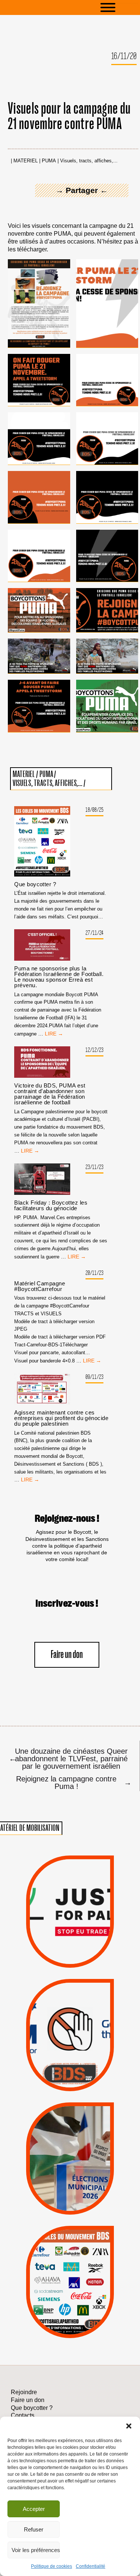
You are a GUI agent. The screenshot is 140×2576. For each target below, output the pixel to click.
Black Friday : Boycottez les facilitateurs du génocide (51, 1205)
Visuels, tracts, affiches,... (89, 161)
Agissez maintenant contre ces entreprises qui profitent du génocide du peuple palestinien (61, 1418)
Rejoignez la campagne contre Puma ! (73, 1782)
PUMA (49, 161)
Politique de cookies (52, 2566)
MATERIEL (26, 161)
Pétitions (82, 1959)
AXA (51, 2268)
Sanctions (83, 1950)
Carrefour (61, 2277)
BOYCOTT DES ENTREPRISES (70, 2053)
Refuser (34, 2529)
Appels (55, 1950)
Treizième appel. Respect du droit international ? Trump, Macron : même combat (70, 2011)
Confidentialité (91, 2566)
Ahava (81, 2258)
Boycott (57, 2248)
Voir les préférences (36, 2550)
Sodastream (69, 2317)
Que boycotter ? (35, 884)
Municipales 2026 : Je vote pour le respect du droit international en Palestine (70, 2131)
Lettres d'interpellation (70, 2076)
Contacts (23, 2415)
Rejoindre (24, 2392)
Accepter (34, 2509)
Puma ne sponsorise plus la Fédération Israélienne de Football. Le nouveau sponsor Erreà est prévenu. (59, 977)
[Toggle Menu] (119, 7)
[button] (129, 2426)
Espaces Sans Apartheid (70, 2173)
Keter (69, 2287)
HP (83, 2277)
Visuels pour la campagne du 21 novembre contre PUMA (69, 117)
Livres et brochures (69, 2297)
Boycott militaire (70, 2065)
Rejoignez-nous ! (67, 1519)
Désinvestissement (98, 2248)
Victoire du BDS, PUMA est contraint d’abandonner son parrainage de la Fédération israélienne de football (50, 1094)
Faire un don (67, 1655)
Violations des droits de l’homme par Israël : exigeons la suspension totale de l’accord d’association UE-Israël (70, 1901)
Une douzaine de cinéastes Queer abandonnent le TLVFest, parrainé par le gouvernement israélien (68, 1758)
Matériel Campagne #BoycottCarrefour (40, 1286)
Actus (58, 1959)
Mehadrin (58, 2307)
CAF (87, 2268)
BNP (69, 2268)
